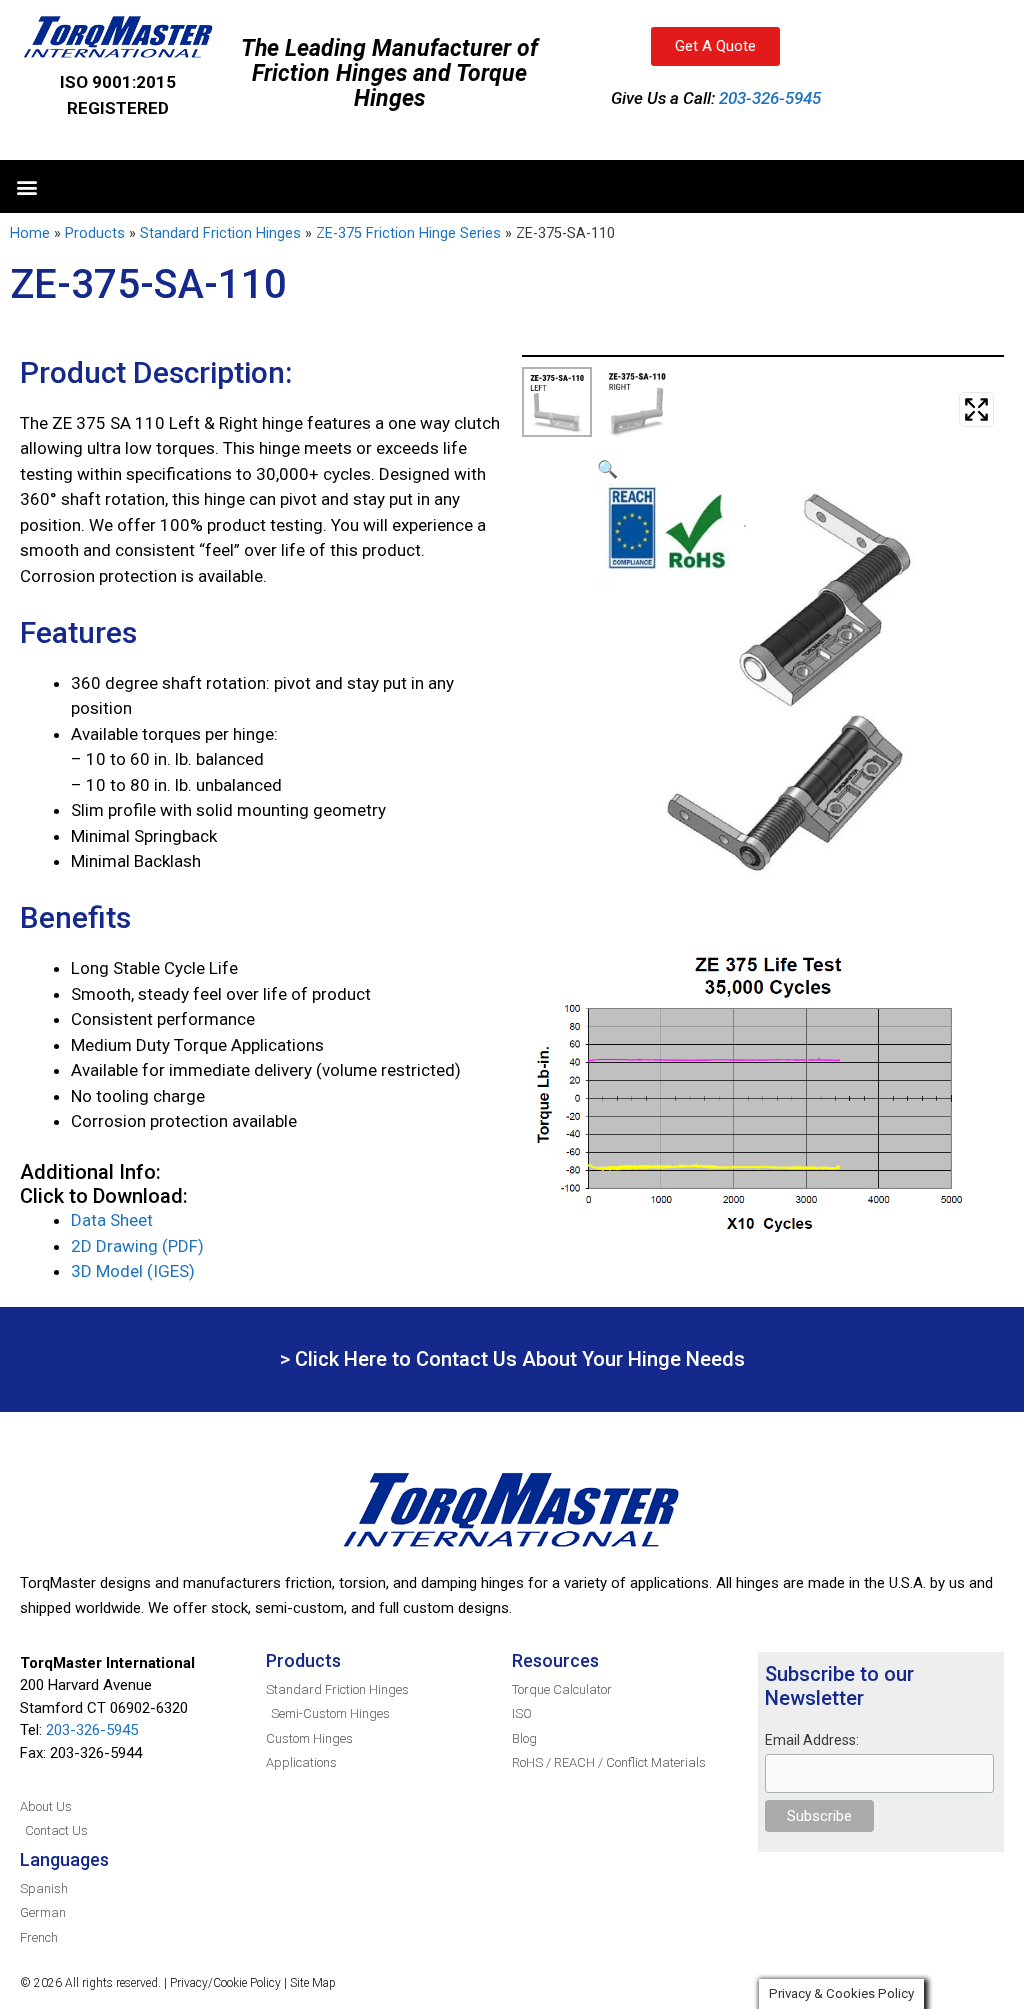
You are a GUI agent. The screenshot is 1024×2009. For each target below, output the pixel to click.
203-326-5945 (770, 98)
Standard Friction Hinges (220, 233)
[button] (26, 186)
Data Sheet (112, 1220)
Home (30, 233)
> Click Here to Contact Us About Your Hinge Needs (512, 1359)
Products (95, 233)
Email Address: (812, 1740)
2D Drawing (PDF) (137, 1246)
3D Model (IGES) (133, 1271)
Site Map (313, 1983)
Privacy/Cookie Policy (225, 1983)
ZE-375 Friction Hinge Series (408, 233)
